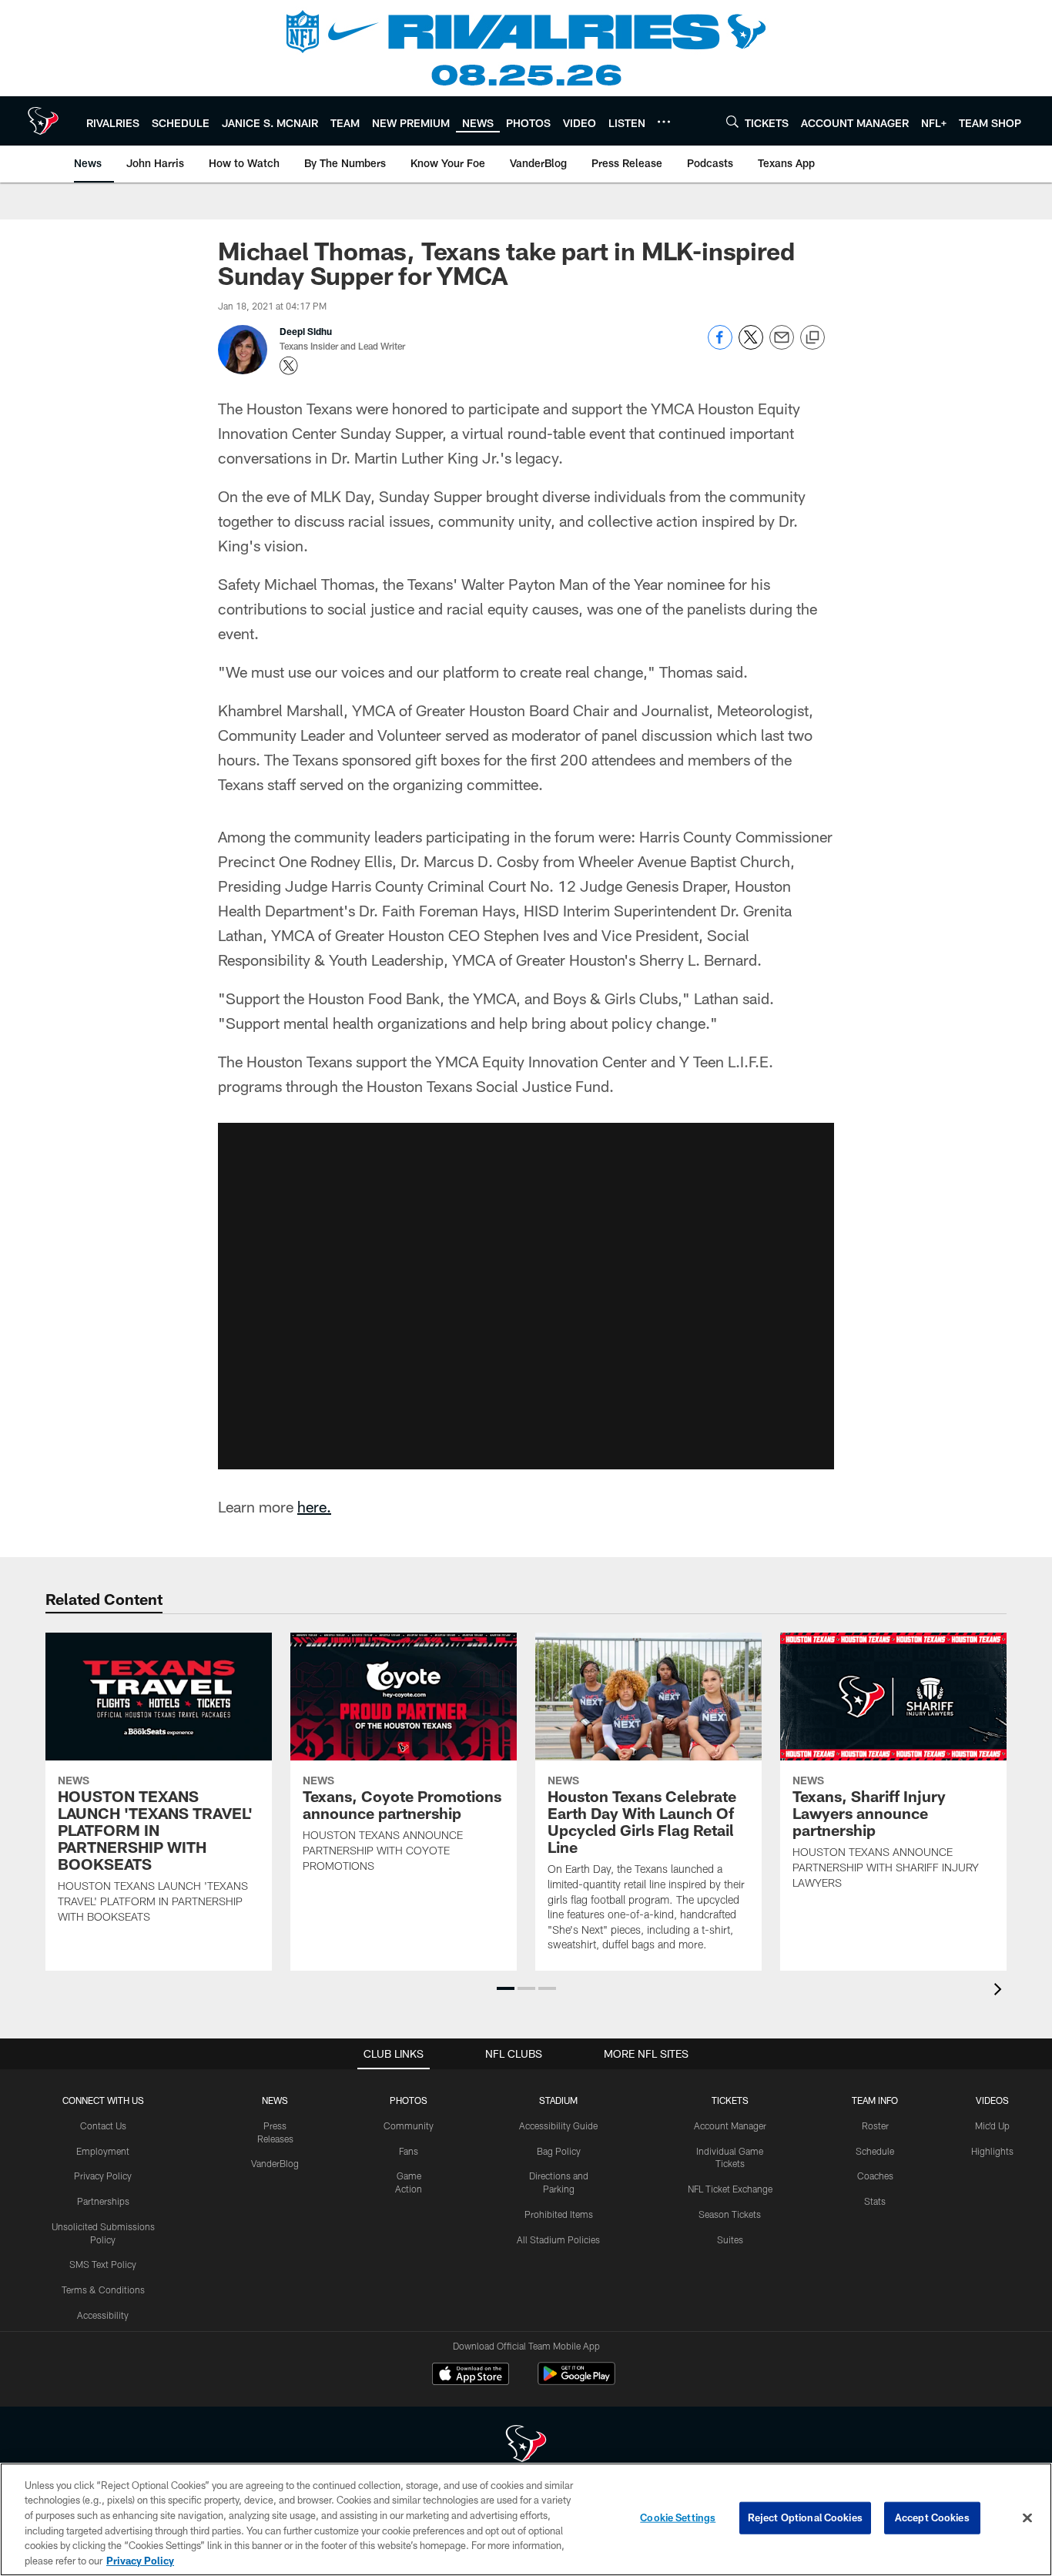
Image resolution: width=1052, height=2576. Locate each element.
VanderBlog (275, 2163)
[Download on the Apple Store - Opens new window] (471, 2376)
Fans (409, 2151)
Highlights (992, 2151)
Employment (103, 2151)
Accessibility (103, 2315)
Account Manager (730, 2125)
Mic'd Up (992, 2125)
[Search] (732, 121)
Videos (992, 2100)
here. (314, 1506)
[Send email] (782, 345)
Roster (875, 2125)
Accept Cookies (932, 2517)
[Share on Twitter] (751, 345)
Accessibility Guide (558, 2125)
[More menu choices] (664, 122)
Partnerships (103, 2201)
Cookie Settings (678, 2517)
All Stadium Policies (558, 2239)
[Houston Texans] (526, 2445)
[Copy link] (812, 338)
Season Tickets (730, 2214)
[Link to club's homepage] (43, 121)
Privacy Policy (103, 2176)
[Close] (1027, 2518)
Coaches (875, 2176)
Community (409, 2125)
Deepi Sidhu (306, 331)
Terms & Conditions (103, 2290)
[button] (526, 1296)
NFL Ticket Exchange (730, 2189)
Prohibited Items (559, 2214)
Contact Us (103, 2125)
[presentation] (1000, 1991)
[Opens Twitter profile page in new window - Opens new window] (289, 366)
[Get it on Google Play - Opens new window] (576, 2382)
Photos (409, 2100)
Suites (730, 2239)
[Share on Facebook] (720, 345)
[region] (526, 2519)
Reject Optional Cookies (805, 2517)
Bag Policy (559, 2151)
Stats (875, 2201)
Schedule (875, 2151)
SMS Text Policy (103, 2264)
